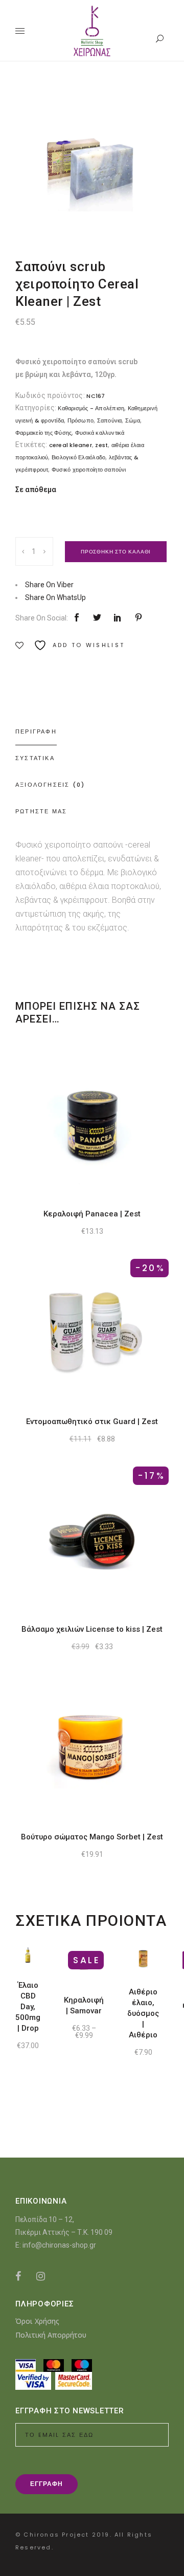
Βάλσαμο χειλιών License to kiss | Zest (92, 1629)
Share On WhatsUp (55, 597)
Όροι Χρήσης (37, 2321)
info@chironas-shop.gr (59, 2245)
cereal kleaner (71, 445)
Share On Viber (49, 585)
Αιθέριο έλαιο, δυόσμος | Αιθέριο (143, 2013)
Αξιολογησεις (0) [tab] (50, 785)
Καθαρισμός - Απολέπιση (91, 408)
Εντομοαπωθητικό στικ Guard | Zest (92, 1422)
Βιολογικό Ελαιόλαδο (78, 457)
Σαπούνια (110, 420)
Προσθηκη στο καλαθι (116, 552)
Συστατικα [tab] (35, 758)
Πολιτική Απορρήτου (51, 2335)
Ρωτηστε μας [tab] (41, 811)
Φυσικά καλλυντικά (100, 433)
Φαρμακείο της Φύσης (43, 433)
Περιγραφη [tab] (36, 731)
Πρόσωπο (81, 420)
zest (101, 445)
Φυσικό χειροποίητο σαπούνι (89, 470)
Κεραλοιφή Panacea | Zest (92, 1214)
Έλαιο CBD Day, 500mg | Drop (28, 2007)
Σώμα (133, 420)
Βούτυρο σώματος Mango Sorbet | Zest (92, 1837)
